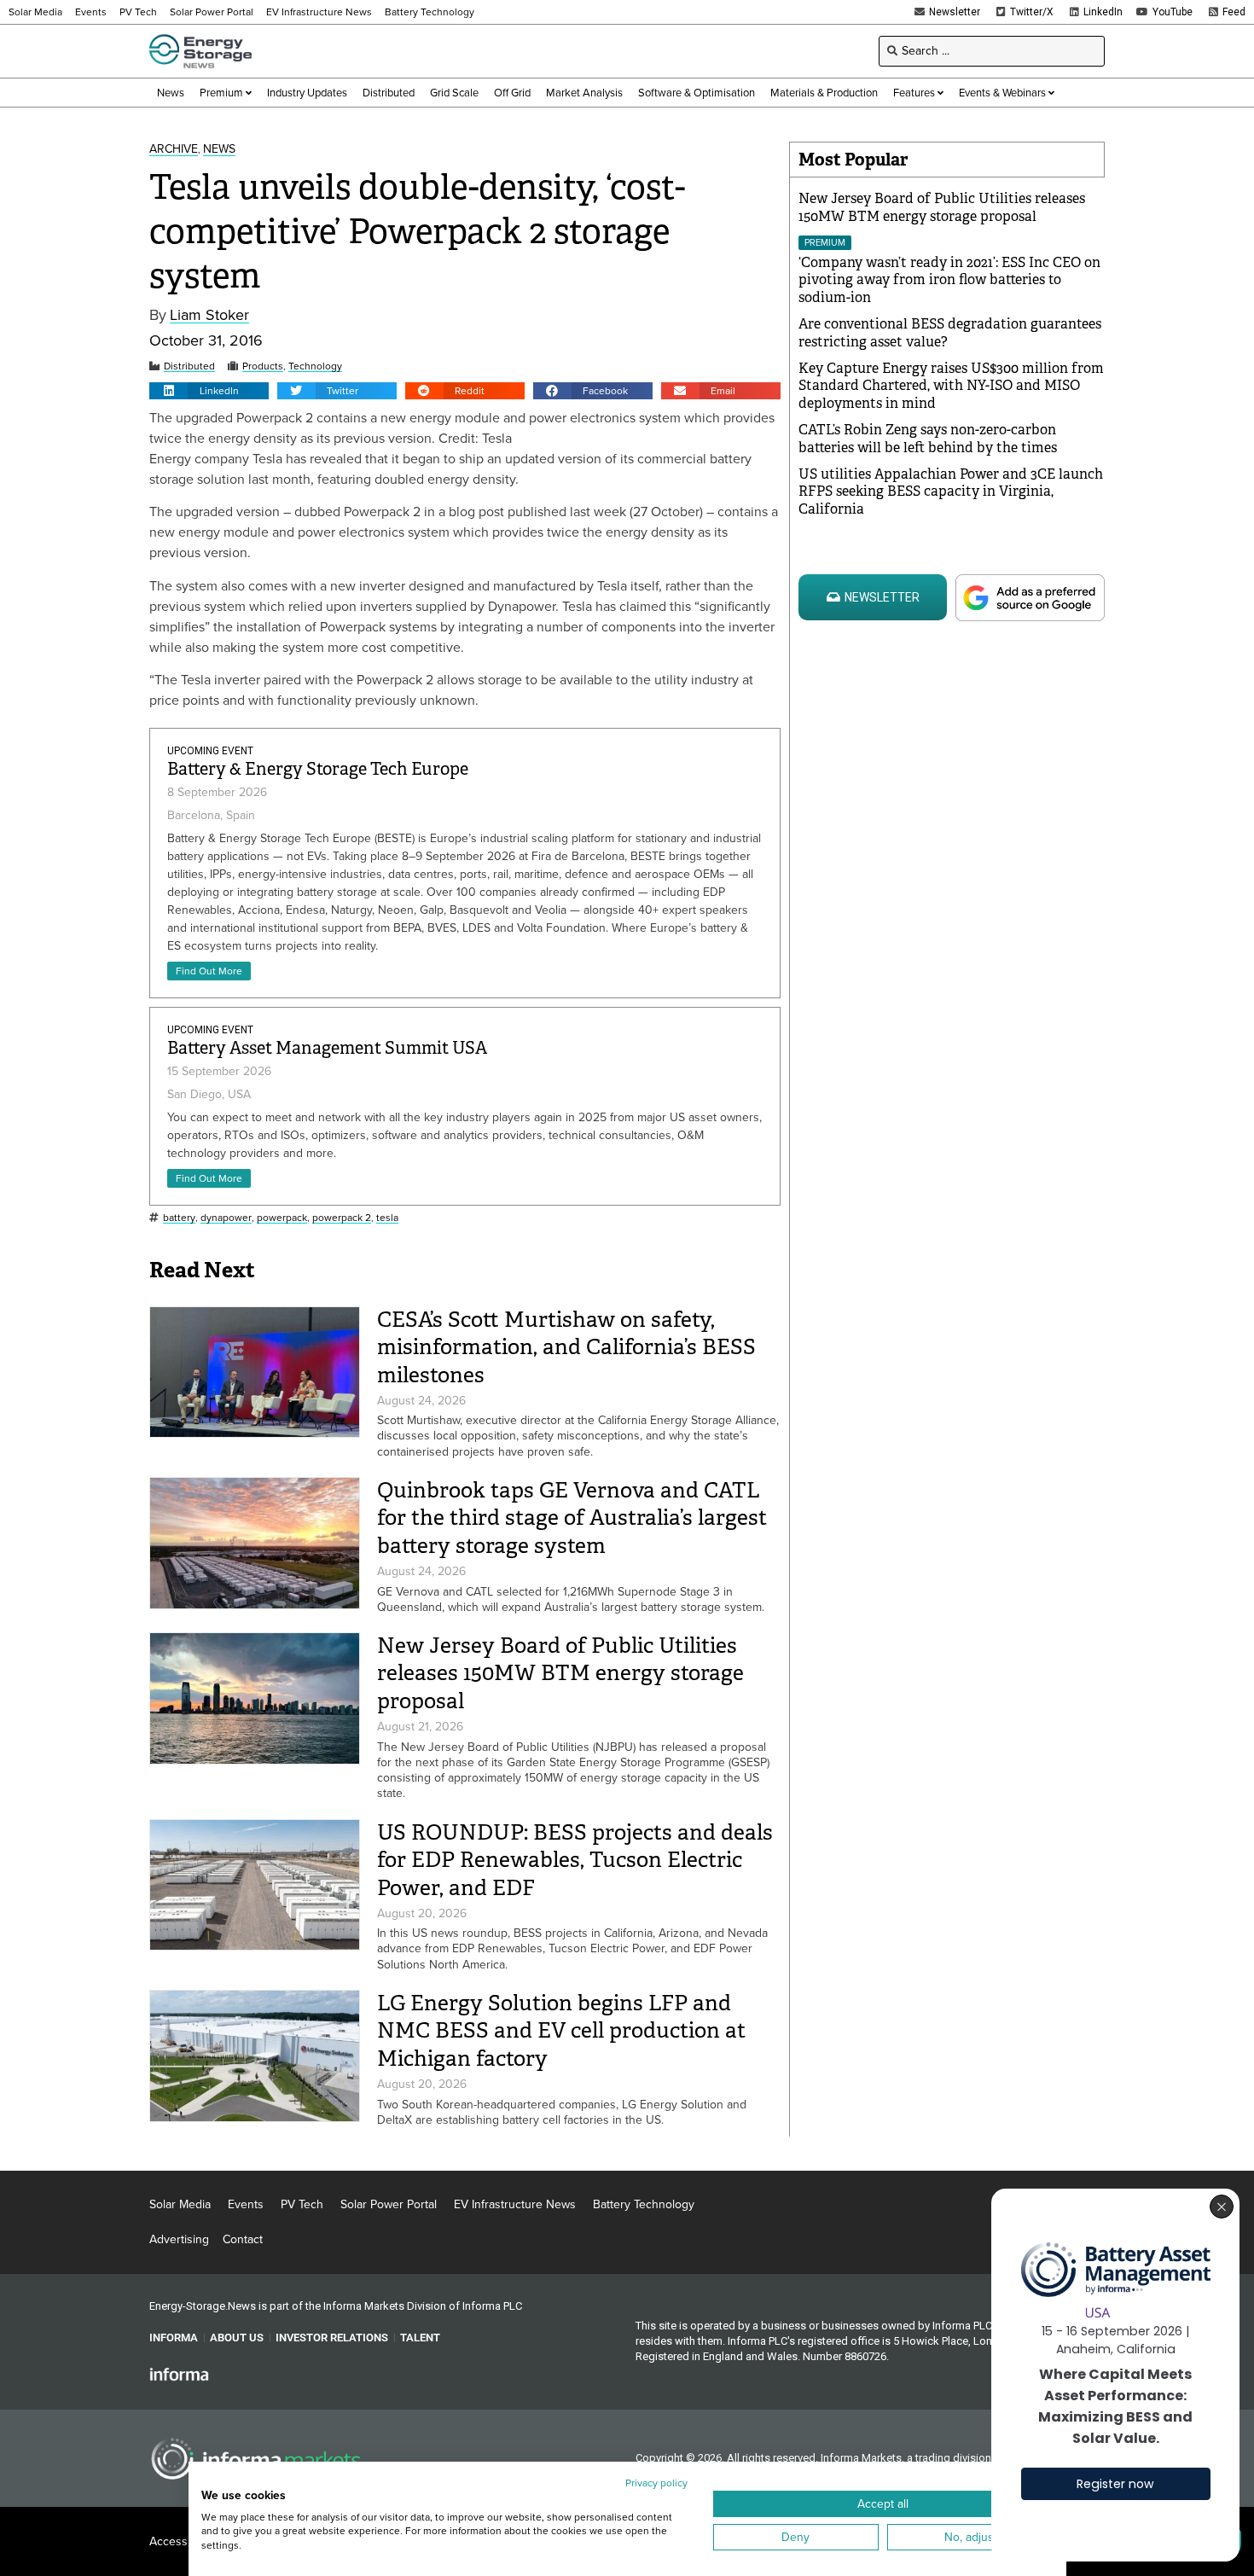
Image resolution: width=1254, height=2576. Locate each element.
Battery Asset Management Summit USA (327, 1048)
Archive (174, 150)
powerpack (282, 1218)
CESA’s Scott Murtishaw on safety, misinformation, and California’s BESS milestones (566, 1347)
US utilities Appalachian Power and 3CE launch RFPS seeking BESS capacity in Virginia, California (951, 492)
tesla (387, 1218)
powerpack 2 (342, 1218)
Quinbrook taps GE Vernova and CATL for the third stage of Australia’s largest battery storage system (572, 1518)
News (219, 150)
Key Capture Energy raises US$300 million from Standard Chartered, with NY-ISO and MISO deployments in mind (951, 386)
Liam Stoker (209, 315)
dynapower (226, 1218)
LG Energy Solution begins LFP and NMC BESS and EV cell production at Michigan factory (561, 2031)
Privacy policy (656, 2483)
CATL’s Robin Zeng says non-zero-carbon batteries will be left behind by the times (928, 439)
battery (179, 1218)
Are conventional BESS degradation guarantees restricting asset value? (950, 333)
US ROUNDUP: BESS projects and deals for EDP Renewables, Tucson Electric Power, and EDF (575, 1860)
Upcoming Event (210, 751)
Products (263, 366)
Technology (315, 366)
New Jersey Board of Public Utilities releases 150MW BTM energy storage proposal (560, 1673)
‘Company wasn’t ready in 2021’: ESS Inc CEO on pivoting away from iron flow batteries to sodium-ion (949, 280)
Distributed (189, 366)
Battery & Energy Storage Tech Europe (318, 769)
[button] (209, 391)
